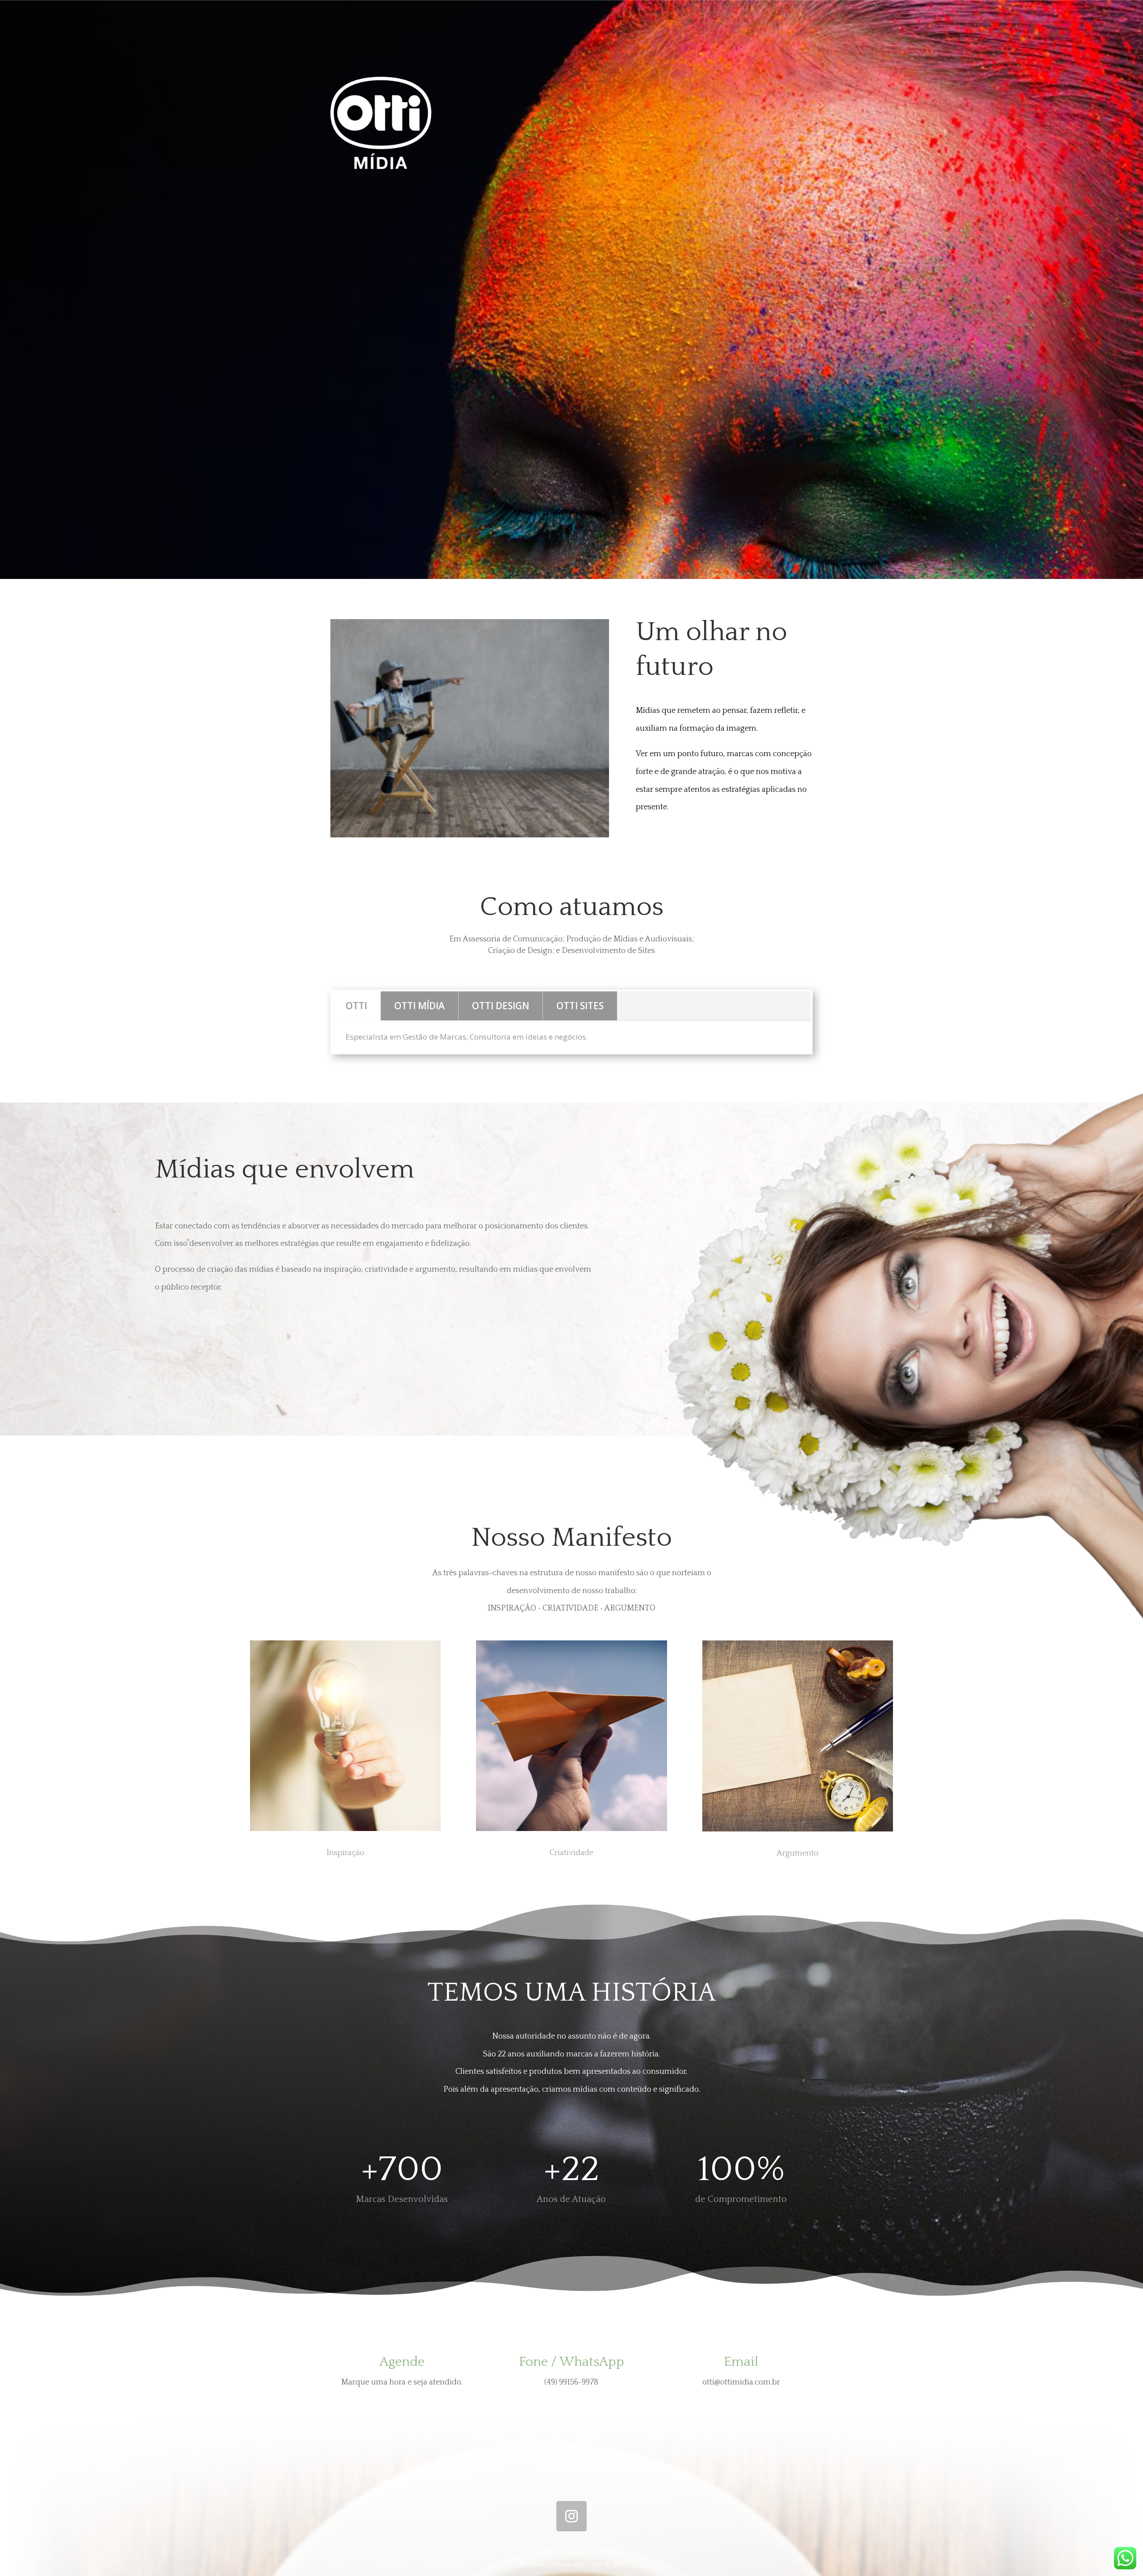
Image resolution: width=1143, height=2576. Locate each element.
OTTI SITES (580, 1006)
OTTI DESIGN (501, 1006)
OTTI (356, 1006)
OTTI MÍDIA (419, 1006)
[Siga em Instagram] (571, 2516)
